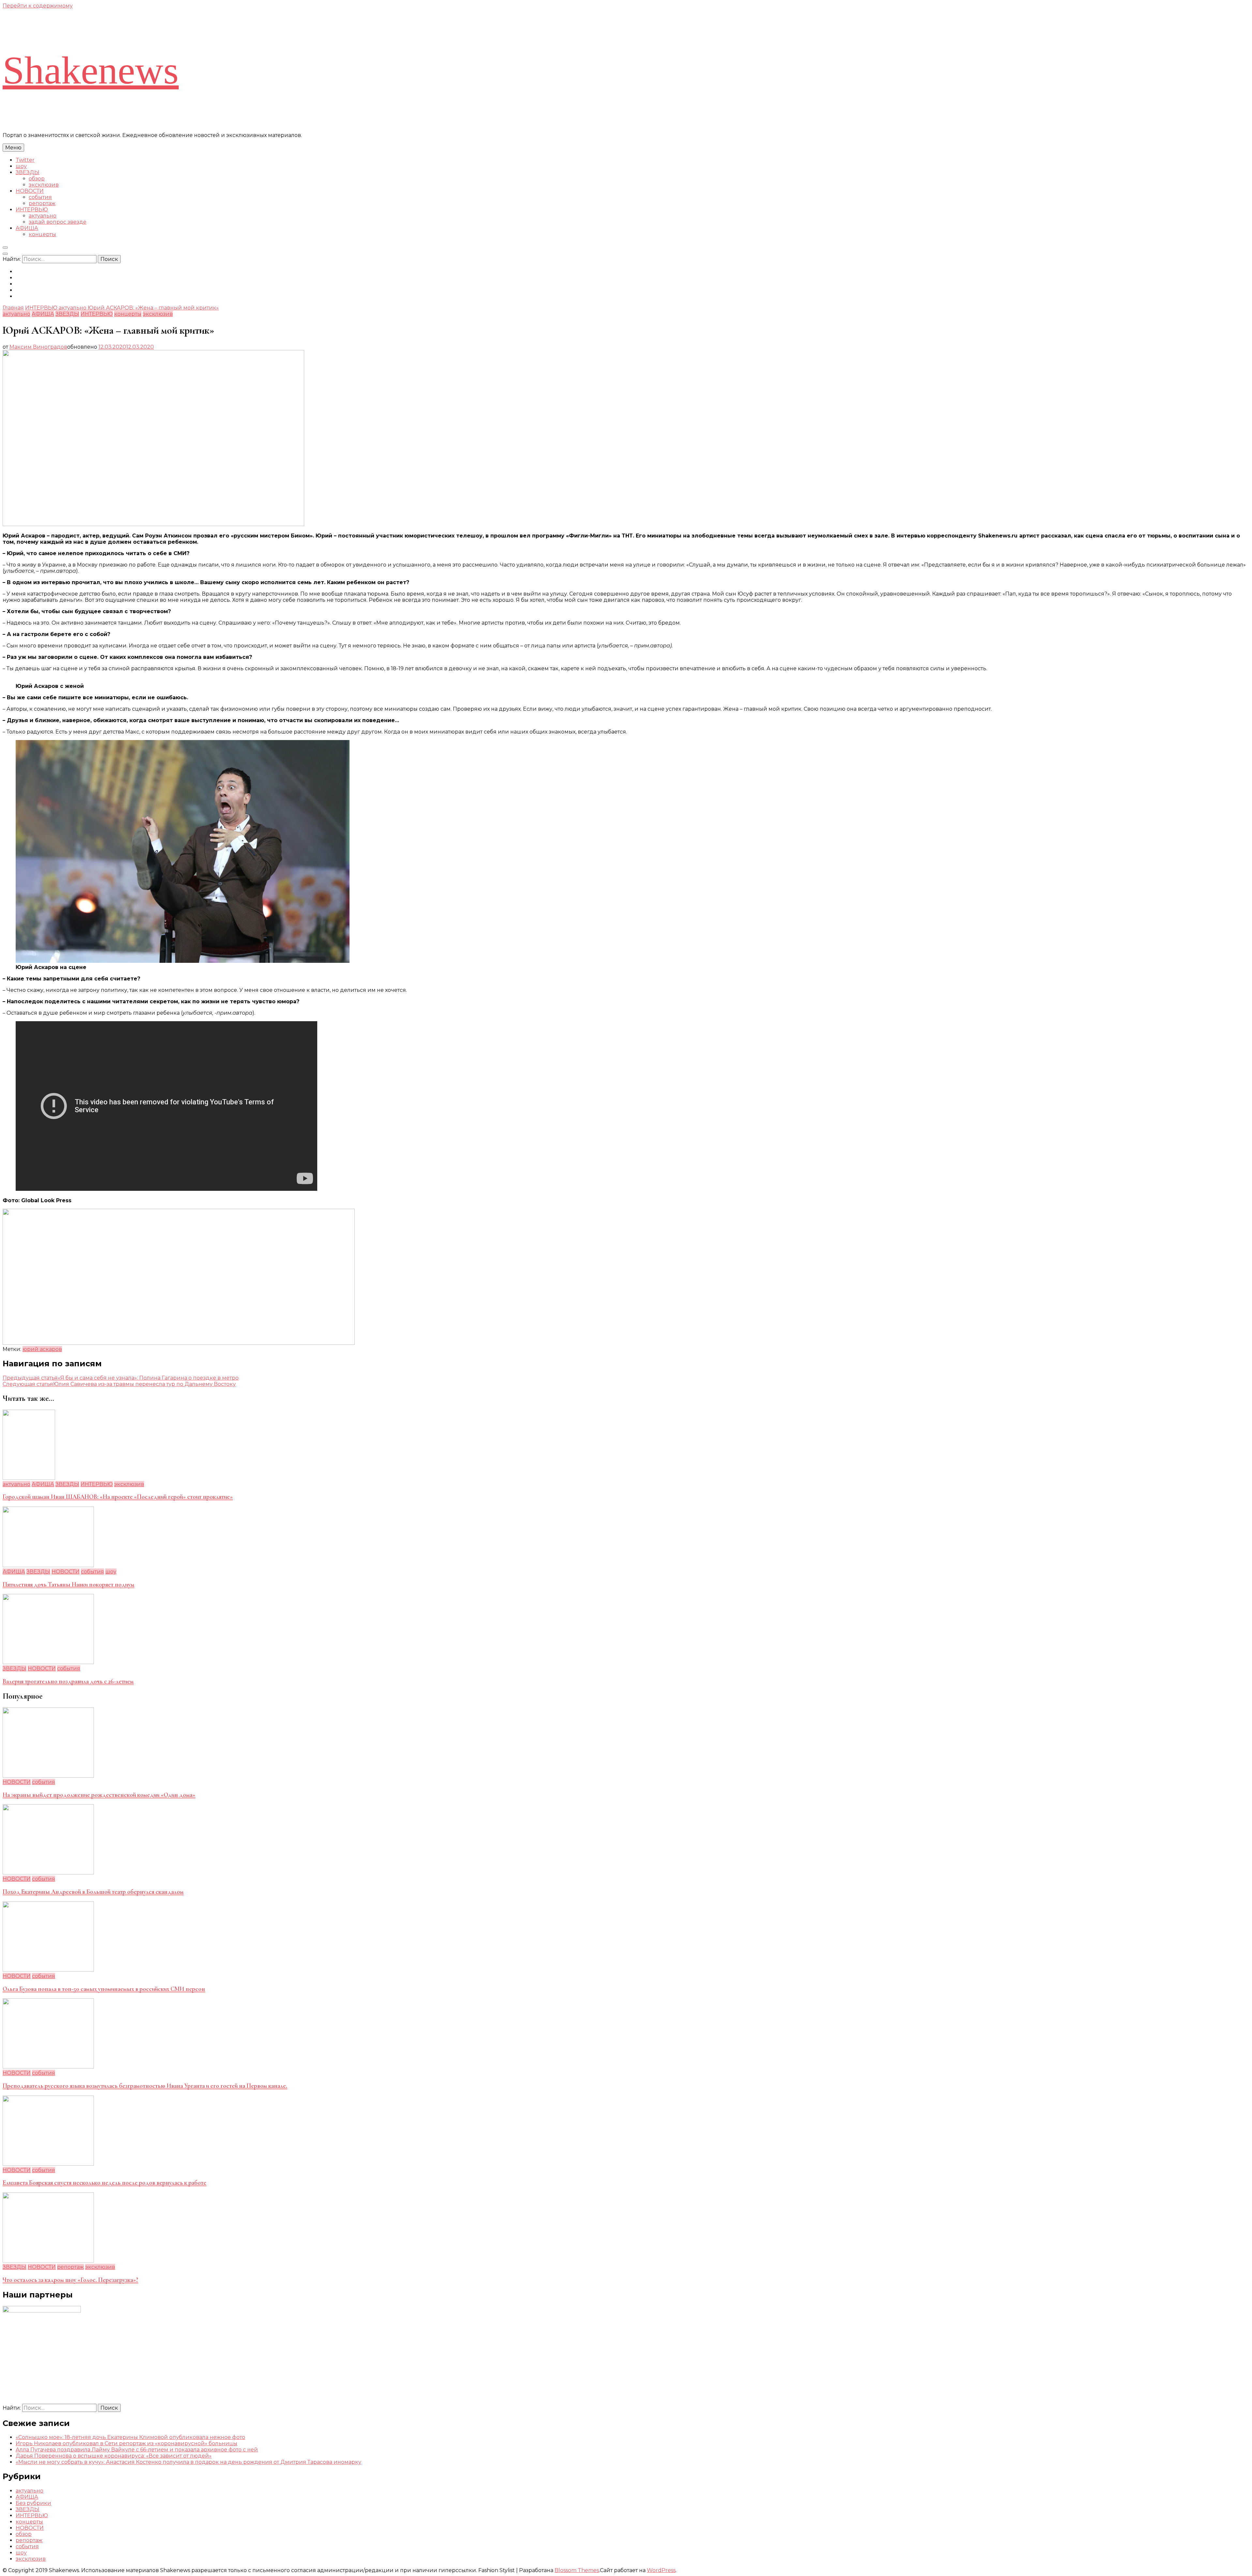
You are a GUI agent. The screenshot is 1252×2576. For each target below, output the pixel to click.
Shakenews (91, 70)
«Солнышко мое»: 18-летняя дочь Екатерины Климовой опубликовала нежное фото (130, 2437)
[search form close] (5, 254)
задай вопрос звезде (58, 222)
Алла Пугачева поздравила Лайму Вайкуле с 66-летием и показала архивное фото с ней (137, 2450)
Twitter (25, 160)
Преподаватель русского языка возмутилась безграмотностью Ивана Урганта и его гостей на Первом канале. (145, 2086)
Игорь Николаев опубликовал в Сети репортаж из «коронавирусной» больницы (127, 2443)
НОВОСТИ (30, 191)
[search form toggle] (5, 248)
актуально (43, 216)
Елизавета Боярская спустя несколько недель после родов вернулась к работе (104, 2183)
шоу (21, 166)
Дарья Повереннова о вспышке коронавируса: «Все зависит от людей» (114, 2456)
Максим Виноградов (38, 347)
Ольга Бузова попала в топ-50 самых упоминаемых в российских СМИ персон (104, 1989)
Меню (13, 148)
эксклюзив (44, 185)
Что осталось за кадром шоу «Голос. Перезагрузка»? (70, 2280)
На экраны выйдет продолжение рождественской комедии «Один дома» (99, 1795)
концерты (42, 234)
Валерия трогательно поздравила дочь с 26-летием (68, 1681)
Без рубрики (33, 2503)
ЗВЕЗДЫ (28, 172)
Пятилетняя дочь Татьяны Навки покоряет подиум (68, 1584)
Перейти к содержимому (38, 6)
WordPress (661, 2570)
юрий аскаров (42, 1349)
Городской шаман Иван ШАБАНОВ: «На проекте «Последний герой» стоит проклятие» (118, 1497)
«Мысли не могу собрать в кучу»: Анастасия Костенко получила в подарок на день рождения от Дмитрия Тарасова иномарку (188, 2462)
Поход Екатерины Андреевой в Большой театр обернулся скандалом (93, 1892)
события (40, 197)
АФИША (27, 228)
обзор (37, 179)
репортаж (42, 203)
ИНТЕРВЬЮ (32, 210)
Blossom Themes (577, 2570)
